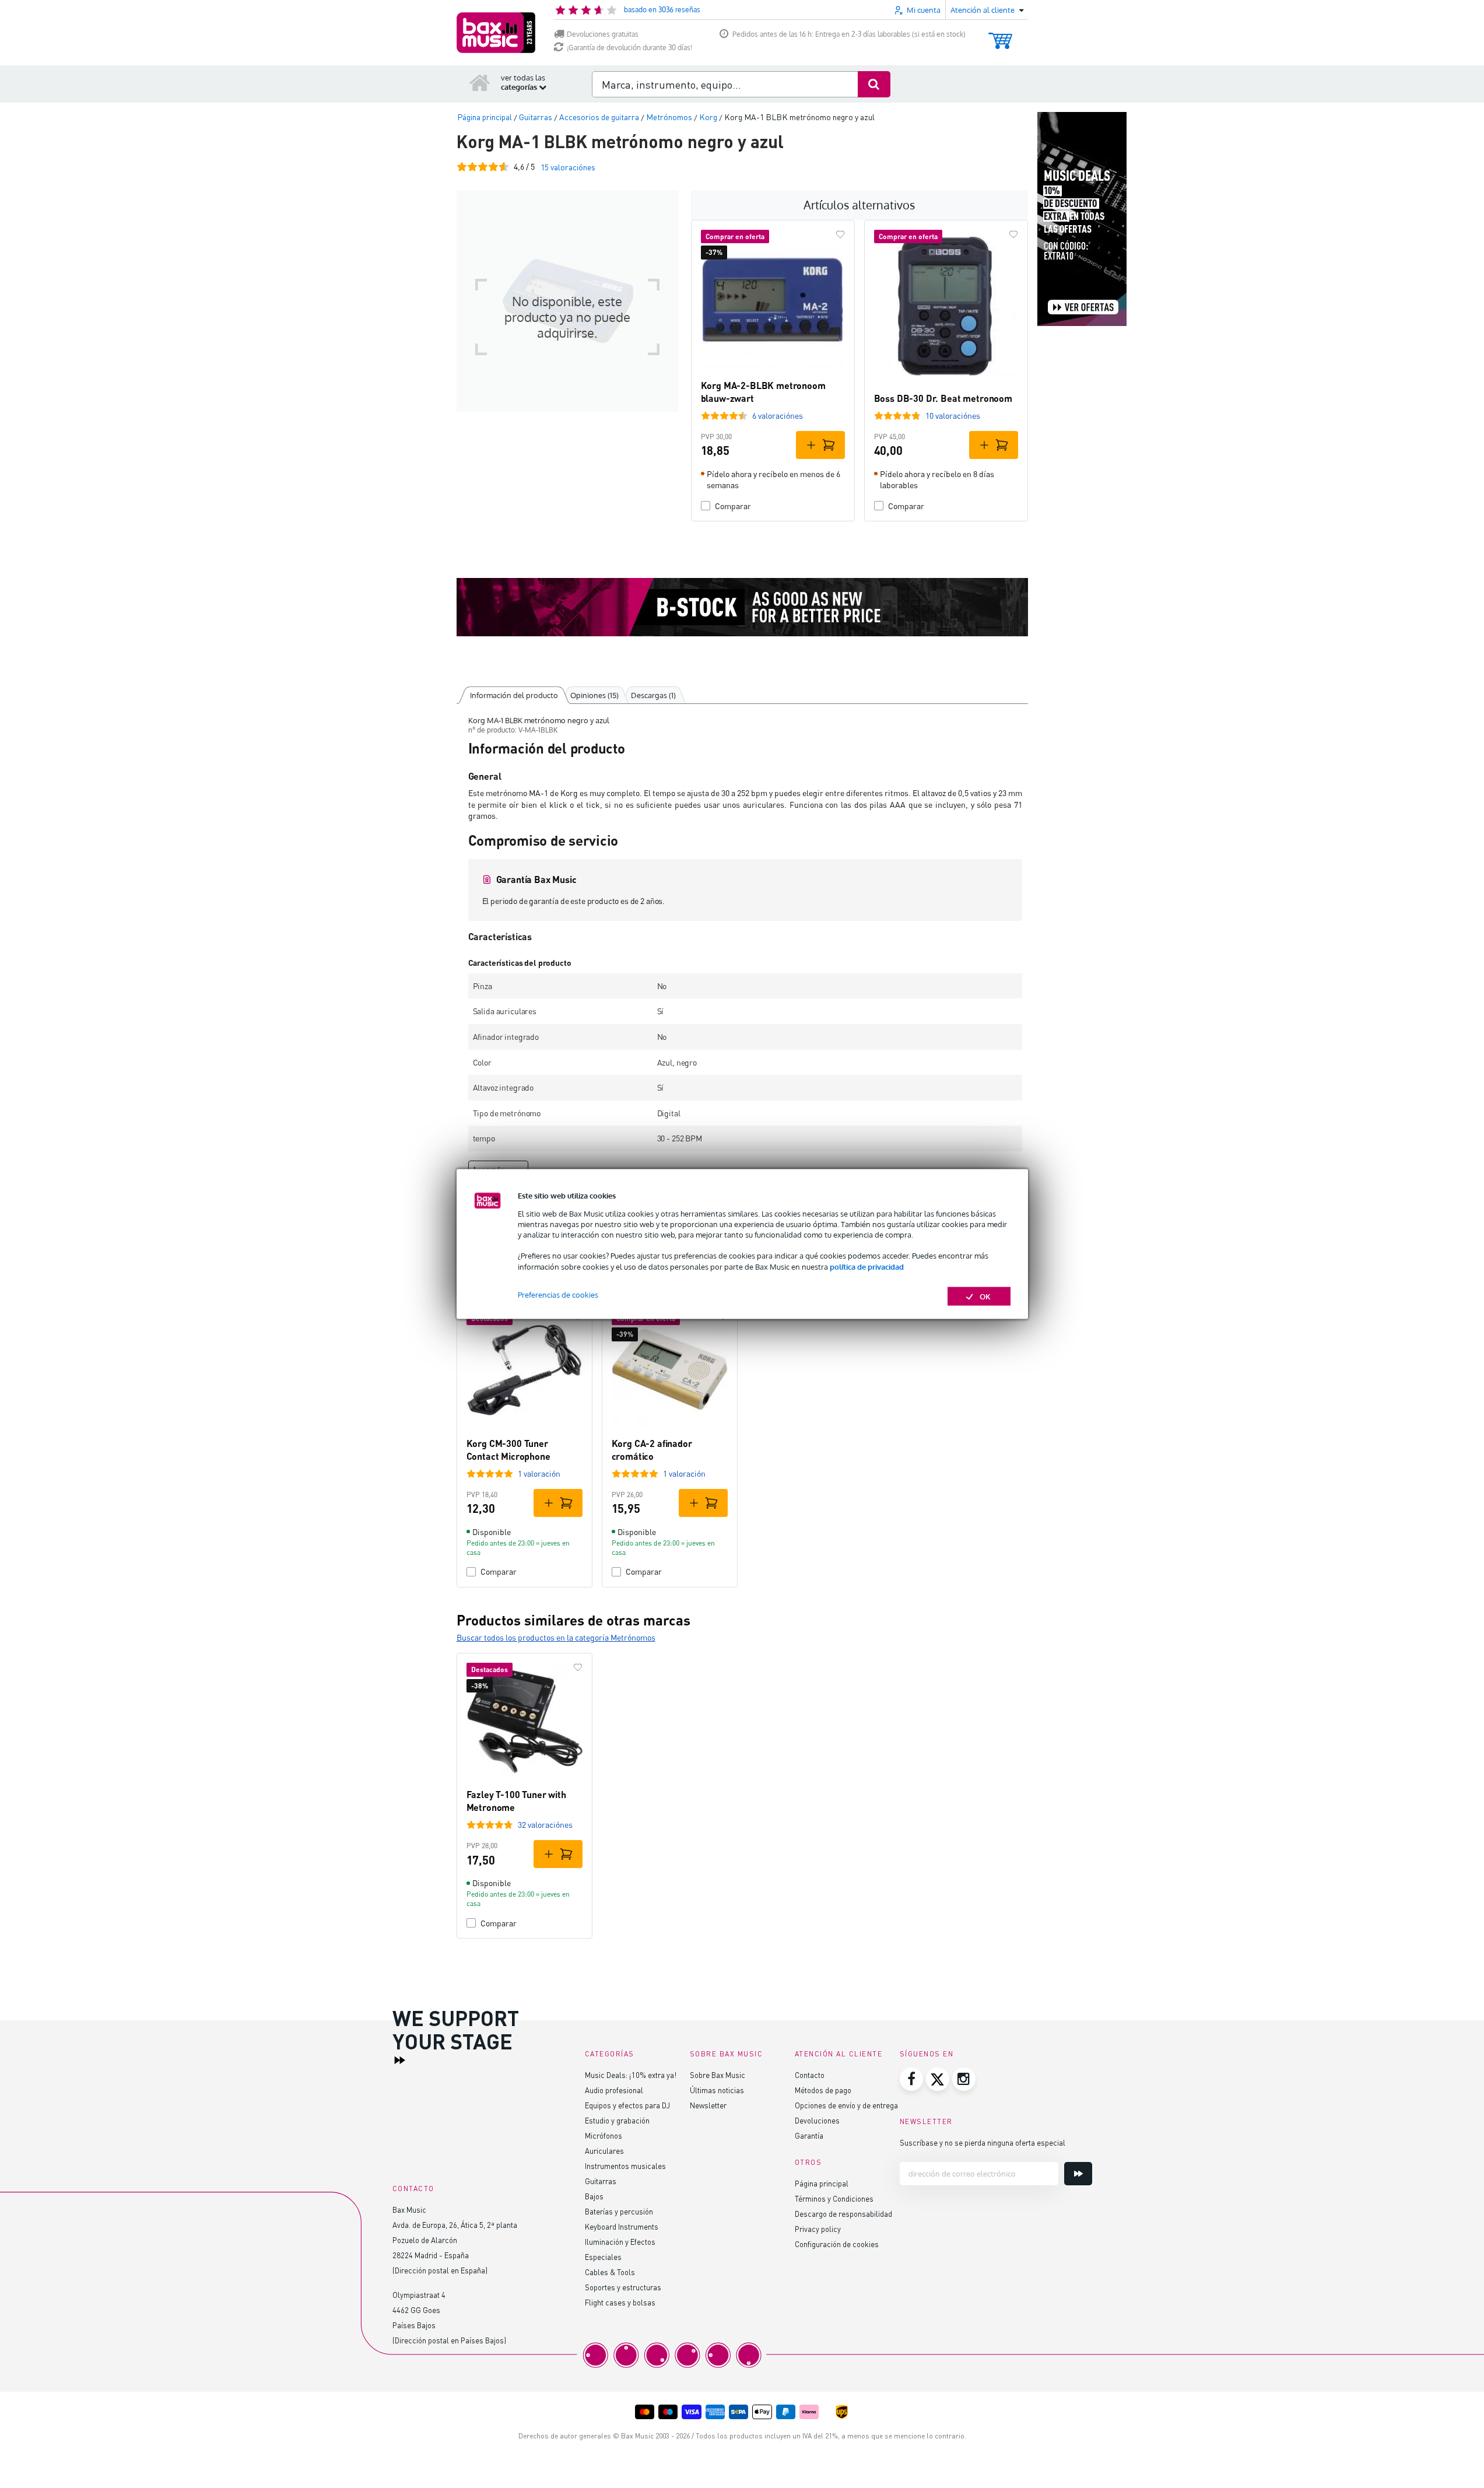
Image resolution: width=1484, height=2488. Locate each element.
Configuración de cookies (837, 2244)
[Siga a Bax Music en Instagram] (964, 2079)
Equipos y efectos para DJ (627, 2105)
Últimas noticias (717, 2090)
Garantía (809, 2135)
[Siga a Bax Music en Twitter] (938, 2079)
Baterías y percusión (619, 2211)
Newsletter (708, 2105)
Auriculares (604, 2151)
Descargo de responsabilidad (843, 2214)
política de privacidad (867, 1266)
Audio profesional (614, 2090)
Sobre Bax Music (718, 2075)
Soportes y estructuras (623, 2287)
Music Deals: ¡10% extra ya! (631, 2075)
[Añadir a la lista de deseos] (840, 234)
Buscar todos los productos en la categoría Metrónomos (556, 1637)
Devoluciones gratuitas (603, 34)
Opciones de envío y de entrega (846, 2105)
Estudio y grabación (617, 2120)
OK (985, 1296)
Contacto (810, 2075)
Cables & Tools (610, 2272)
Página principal (822, 2183)
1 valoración (539, 1473)
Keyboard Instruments (622, 2226)
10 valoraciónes (953, 416)
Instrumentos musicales (625, 2166)
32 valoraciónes (545, 1825)
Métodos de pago (823, 2090)
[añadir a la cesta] (820, 445)
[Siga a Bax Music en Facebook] (911, 2079)
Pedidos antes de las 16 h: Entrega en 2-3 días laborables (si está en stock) (849, 34)
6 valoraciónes (778, 416)
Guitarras (601, 2181)
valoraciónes (568, 167)
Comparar (733, 506)
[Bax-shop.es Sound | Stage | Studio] (496, 33)
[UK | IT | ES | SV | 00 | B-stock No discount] (742, 607)
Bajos (594, 2196)
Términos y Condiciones (834, 2198)
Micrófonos (604, 2135)
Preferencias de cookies (558, 1294)
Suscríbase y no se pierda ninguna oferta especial (983, 2142)
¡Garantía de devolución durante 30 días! (629, 48)
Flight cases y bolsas (620, 2302)
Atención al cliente (839, 2054)
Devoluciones (817, 2120)
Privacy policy (818, 2229)
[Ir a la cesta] (1000, 35)
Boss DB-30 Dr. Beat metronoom (943, 398)
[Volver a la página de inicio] (480, 82)
